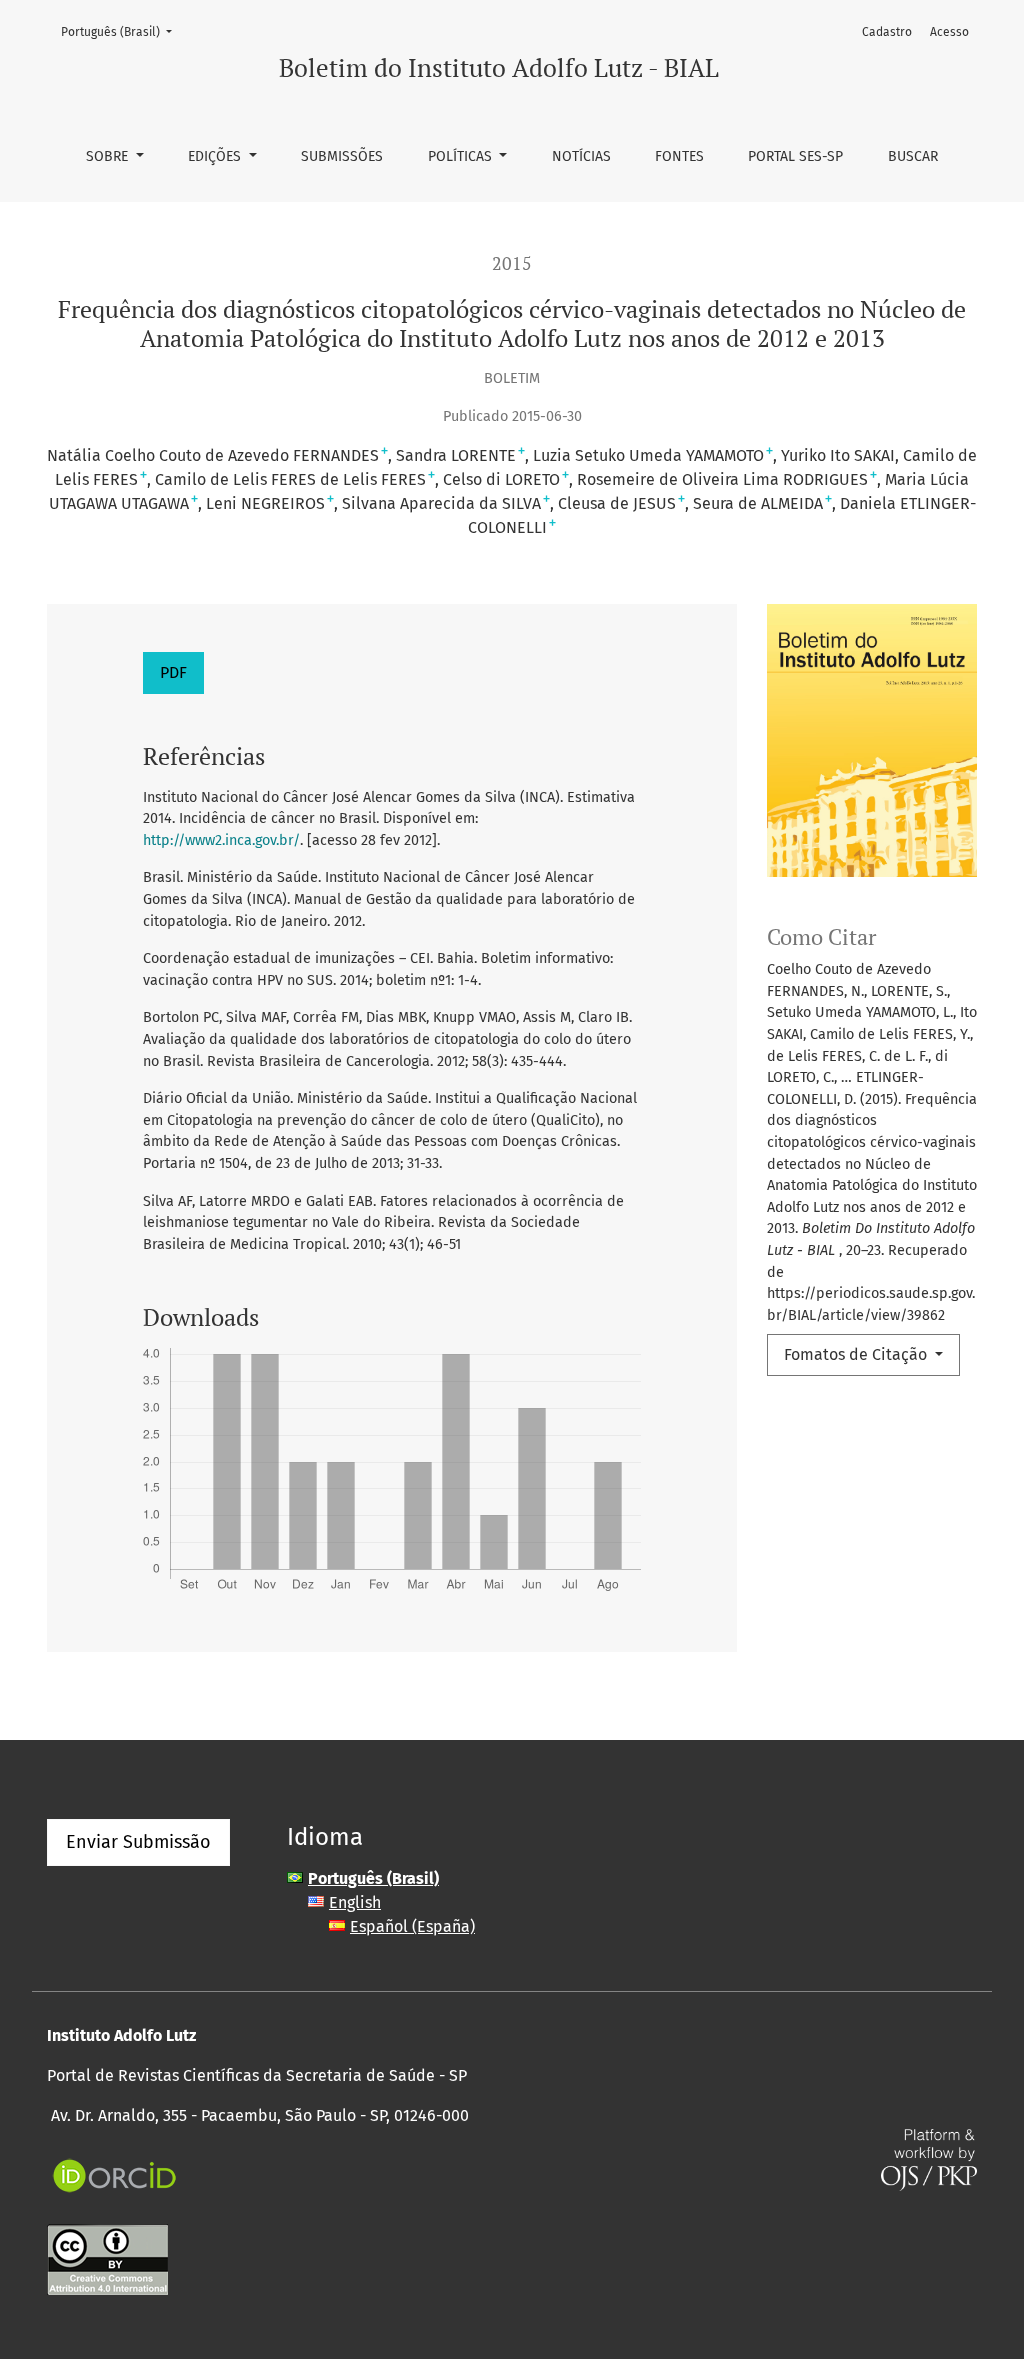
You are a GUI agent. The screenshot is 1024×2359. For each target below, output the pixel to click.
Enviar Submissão (138, 1842)
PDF (173, 672)
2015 (512, 263)
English (355, 1902)
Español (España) (412, 1926)
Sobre (109, 156)
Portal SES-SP (795, 156)
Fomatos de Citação (857, 1354)
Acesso (949, 32)
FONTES (679, 156)
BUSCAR (913, 156)
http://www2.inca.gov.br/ (221, 840)
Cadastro (887, 32)
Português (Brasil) (122, 31)
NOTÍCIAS (581, 156)
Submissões (342, 156)
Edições (216, 156)
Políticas (462, 156)
